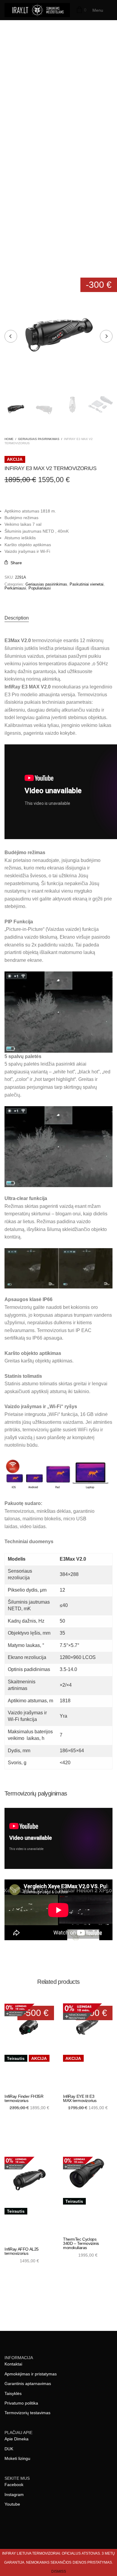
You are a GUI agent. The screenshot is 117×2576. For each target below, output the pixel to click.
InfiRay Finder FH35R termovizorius (24, 2098)
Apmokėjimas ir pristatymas (31, 2374)
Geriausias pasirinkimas (39, 439)
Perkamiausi (15, 588)
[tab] (58, 618)
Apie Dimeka (16, 2439)
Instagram (14, 2494)
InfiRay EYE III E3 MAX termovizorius (80, 2098)
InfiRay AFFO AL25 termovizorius (22, 2251)
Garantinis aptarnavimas (28, 2384)
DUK (9, 2449)
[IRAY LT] (37, 10)
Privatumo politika (21, 2403)
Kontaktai (13, 2364)
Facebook (14, 2485)
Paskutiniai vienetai (87, 584)
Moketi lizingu (17, 2458)
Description (17, 618)
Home (9, 439)
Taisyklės (13, 2393)
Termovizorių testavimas (27, 2413)
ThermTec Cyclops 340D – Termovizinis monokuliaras (81, 2243)
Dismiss (59, 2571)
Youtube (12, 2504)
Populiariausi (40, 588)
